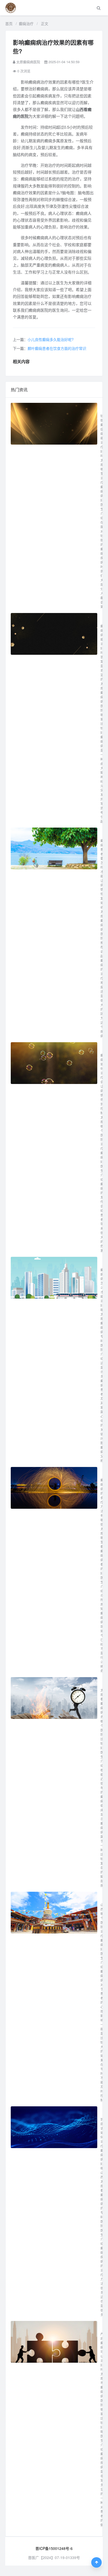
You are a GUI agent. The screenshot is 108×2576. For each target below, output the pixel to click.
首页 (9, 23)
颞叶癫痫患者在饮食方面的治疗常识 (57, 348)
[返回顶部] (96, 2562)
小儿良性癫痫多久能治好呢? (51, 339)
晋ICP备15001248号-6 (54, 2548)
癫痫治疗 (26, 23)
